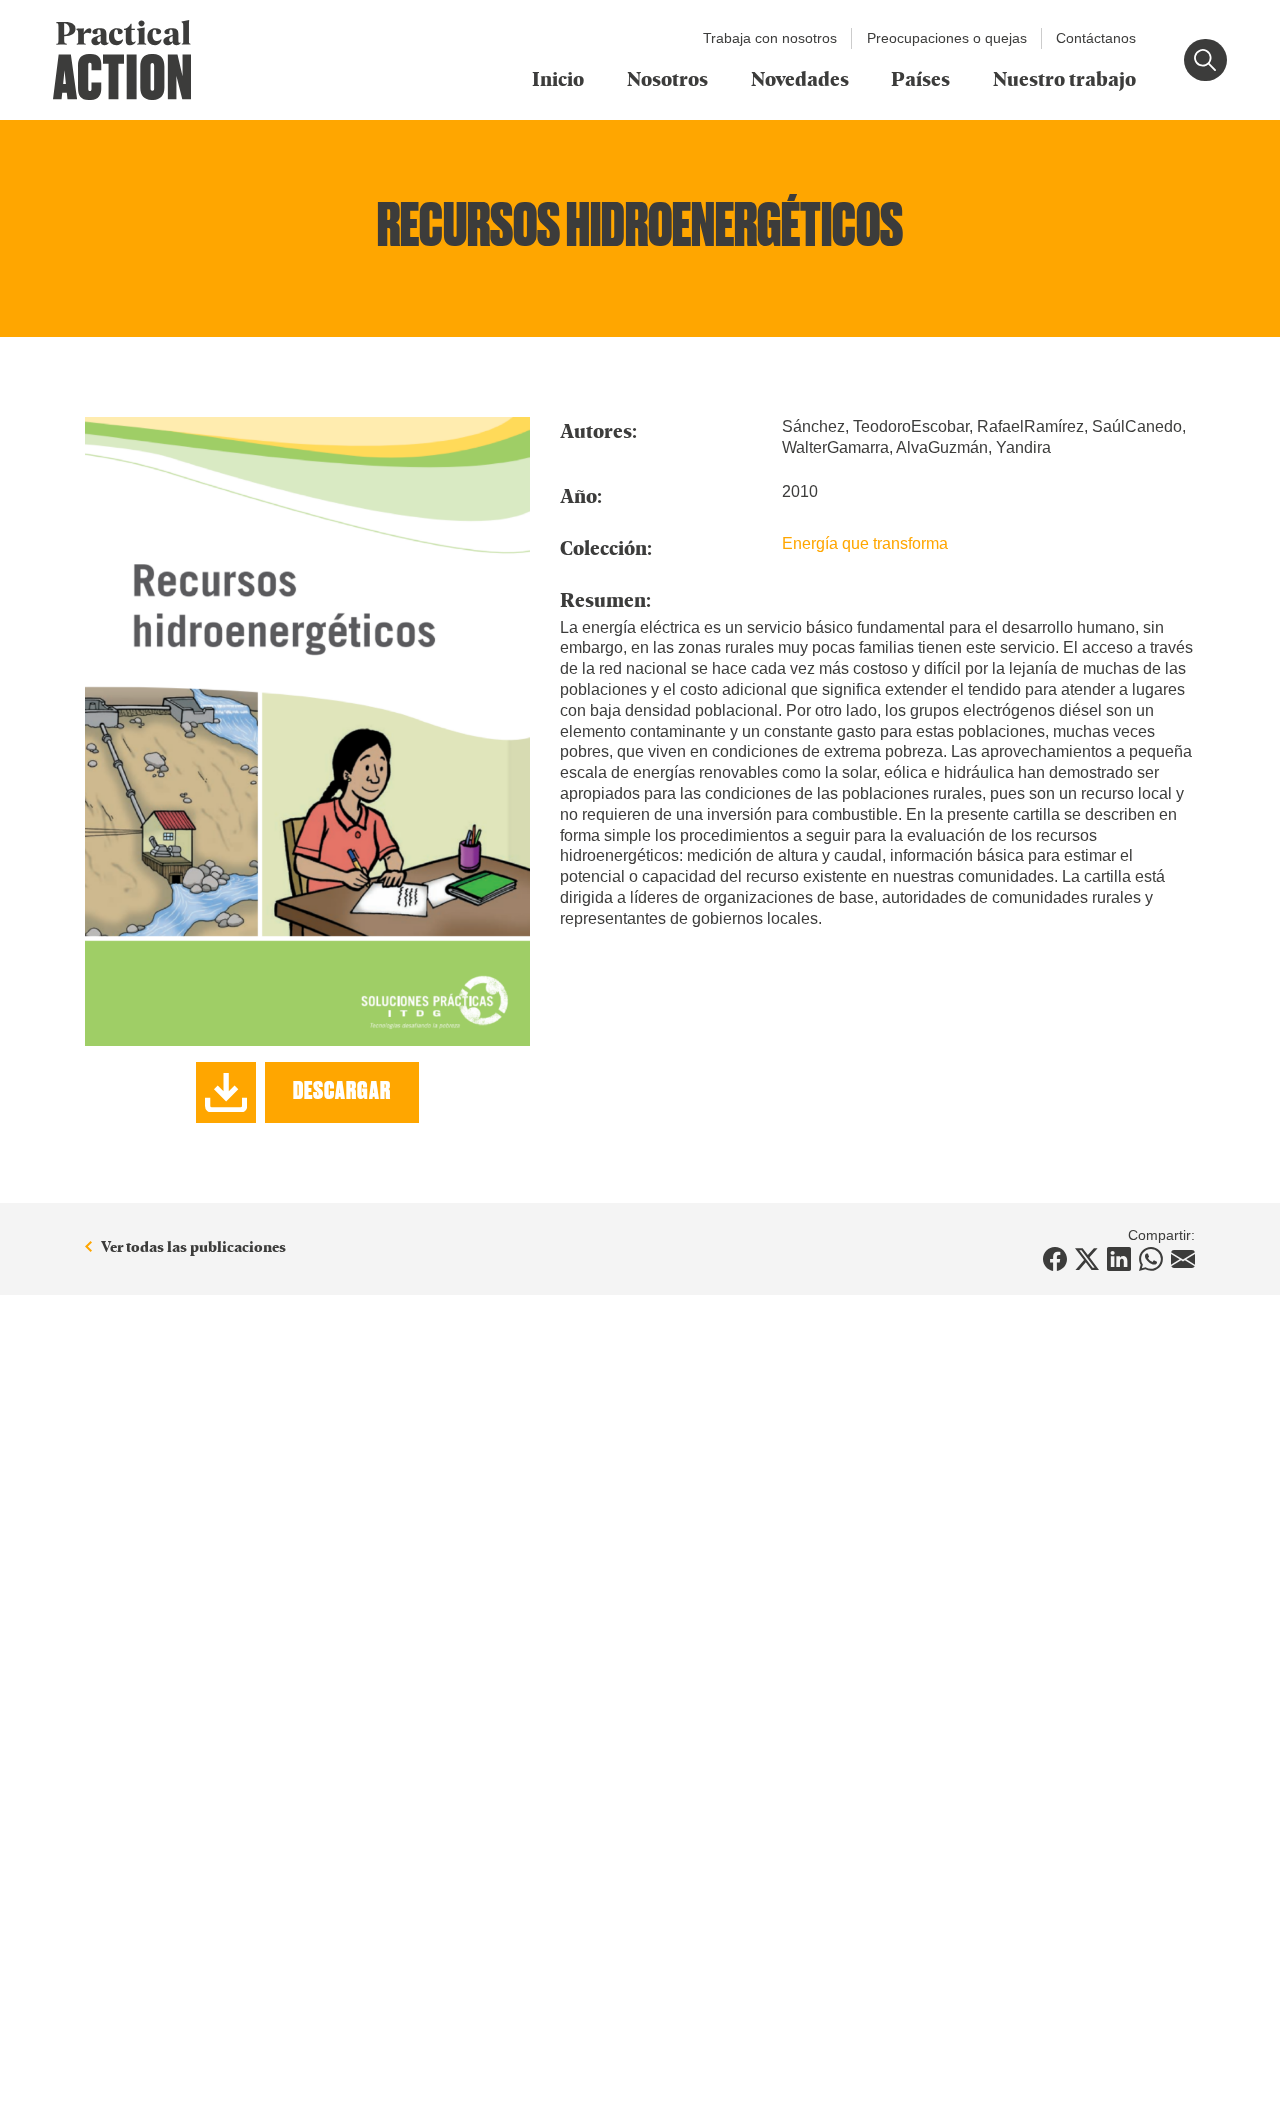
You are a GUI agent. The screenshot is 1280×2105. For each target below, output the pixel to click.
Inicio (558, 78)
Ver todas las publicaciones (193, 1247)
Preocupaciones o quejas (947, 38)
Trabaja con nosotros (770, 38)
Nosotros (667, 78)
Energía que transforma (865, 543)
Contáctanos (1096, 38)
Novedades (800, 78)
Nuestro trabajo (1064, 78)
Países (920, 78)
